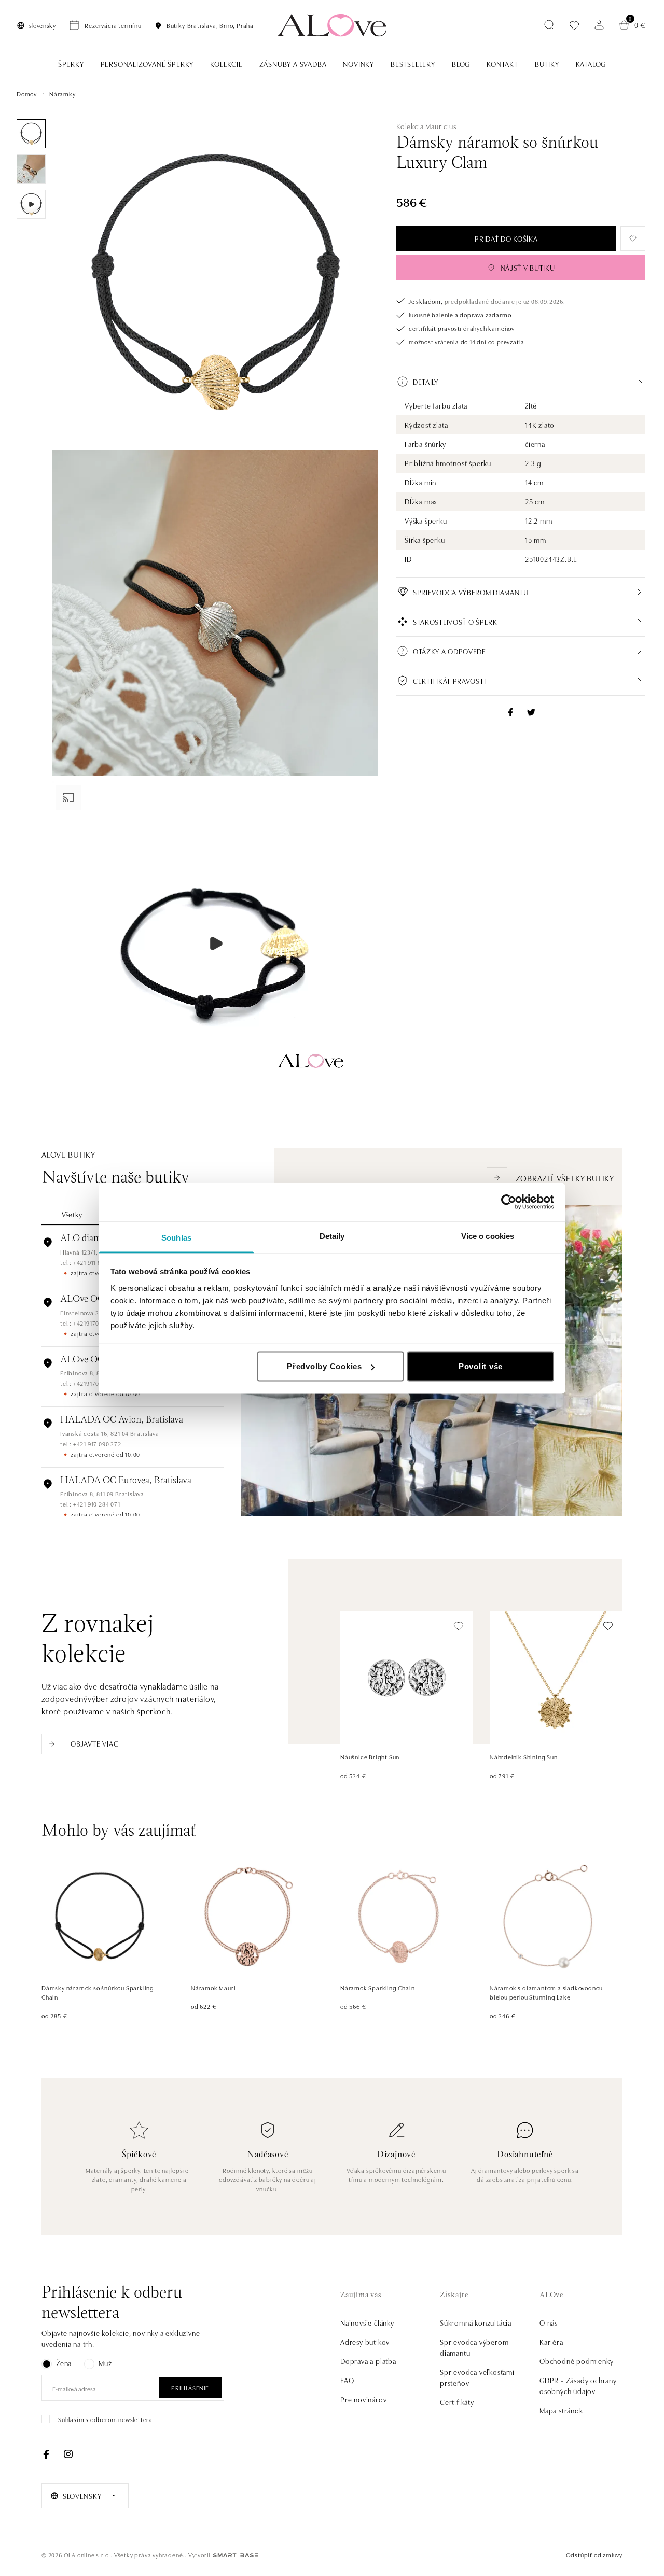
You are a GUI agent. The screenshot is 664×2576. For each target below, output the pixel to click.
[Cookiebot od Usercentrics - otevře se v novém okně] (509, 1202)
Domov (27, 94)
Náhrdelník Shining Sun (524, 1757)
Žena (64, 2363)
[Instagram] (68, 2454)
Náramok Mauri (213, 1987)
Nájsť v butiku (528, 268)
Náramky (63, 94)
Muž (105, 2363)
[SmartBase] (236, 2555)
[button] (521, 382)
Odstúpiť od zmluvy (594, 2554)
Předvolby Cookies (324, 1366)
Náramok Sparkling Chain (377, 1987)
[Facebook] (46, 2454)
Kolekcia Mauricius (426, 126)
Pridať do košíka (506, 238)
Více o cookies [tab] (488, 1236)
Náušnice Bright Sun (370, 1757)
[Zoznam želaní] (574, 25)
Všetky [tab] (72, 1214)
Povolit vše (481, 1366)
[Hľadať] (549, 25)
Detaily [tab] (332, 1236)
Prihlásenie (190, 2388)
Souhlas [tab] (176, 1237)
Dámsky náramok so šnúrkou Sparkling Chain (98, 1992)
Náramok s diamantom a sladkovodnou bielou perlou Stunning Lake (546, 1992)
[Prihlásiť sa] (599, 25)
